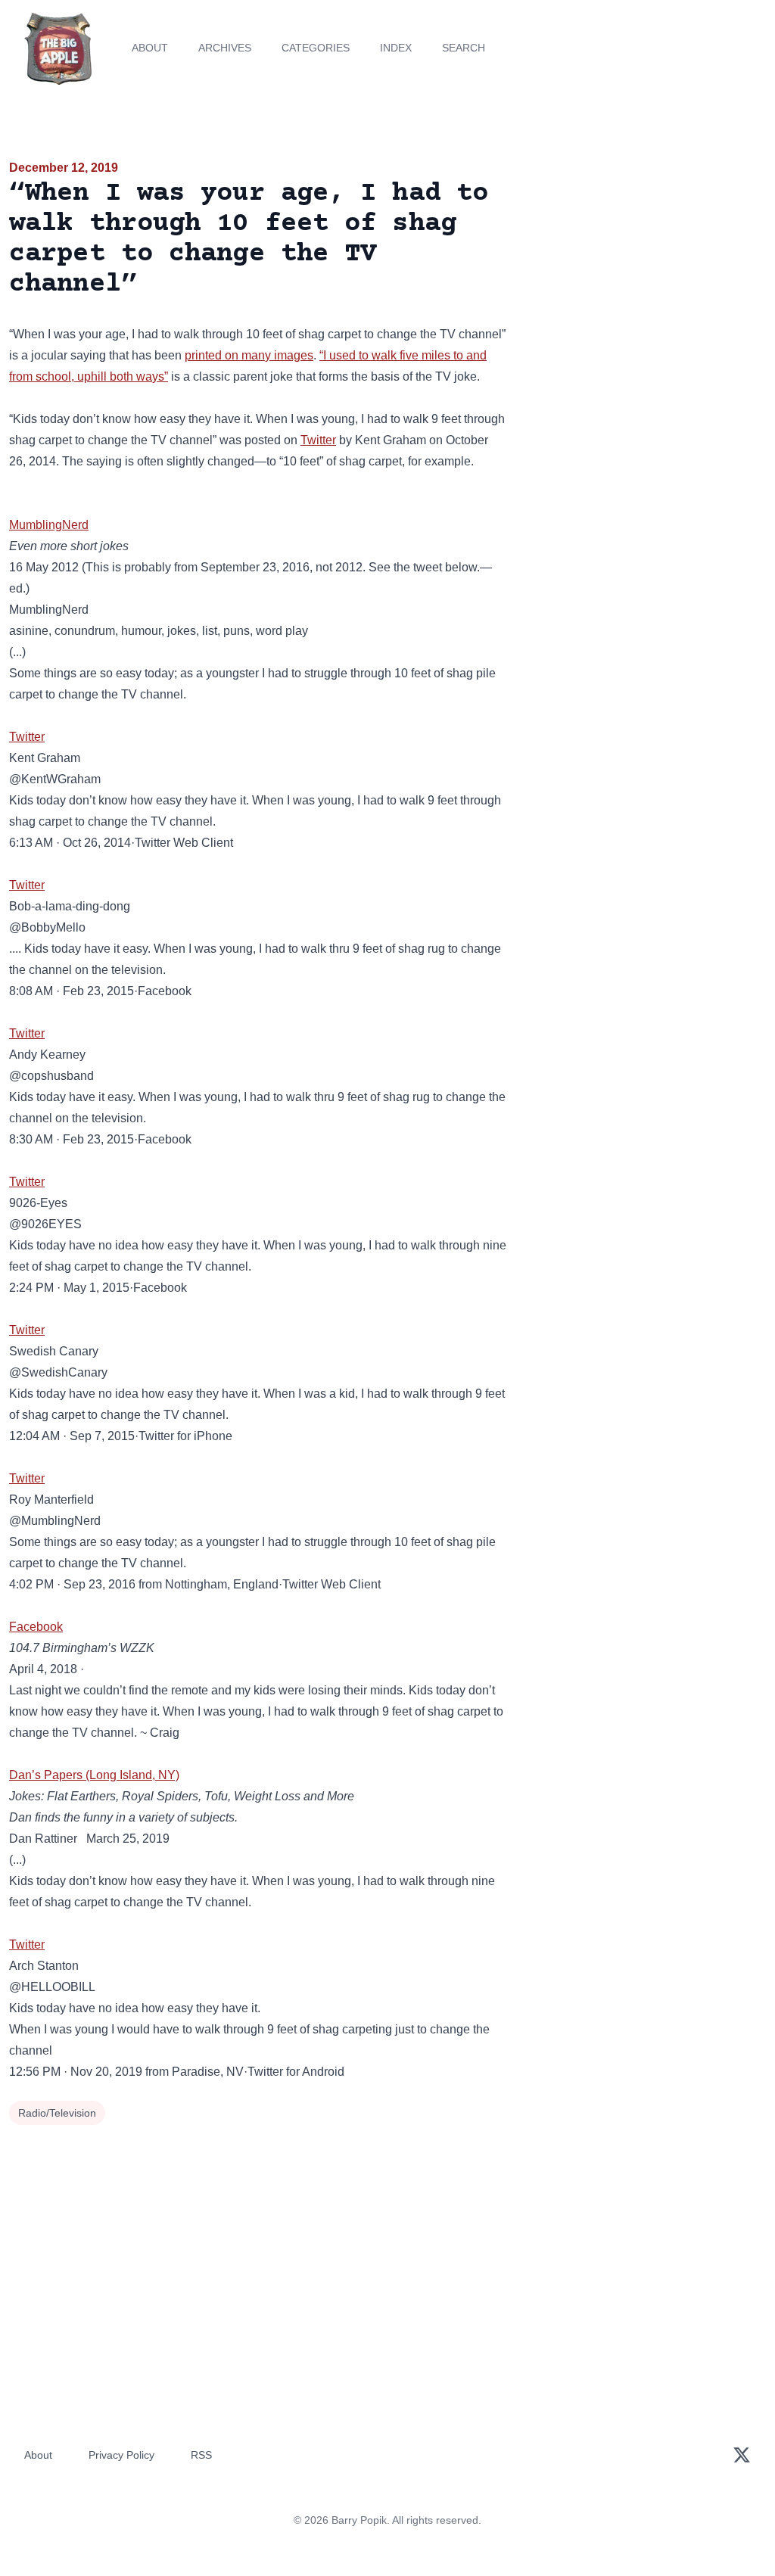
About (150, 48)
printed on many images (249, 355)
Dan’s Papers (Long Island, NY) (94, 1775)
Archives (225, 48)
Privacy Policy (121, 2455)
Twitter (318, 440)
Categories (316, 48)
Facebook (36, 1627)
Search (464, 48)
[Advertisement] (646, 264)
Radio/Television (57, 2113)
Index (396, 48)
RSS (201, 2455)
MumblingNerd (49, 525)
